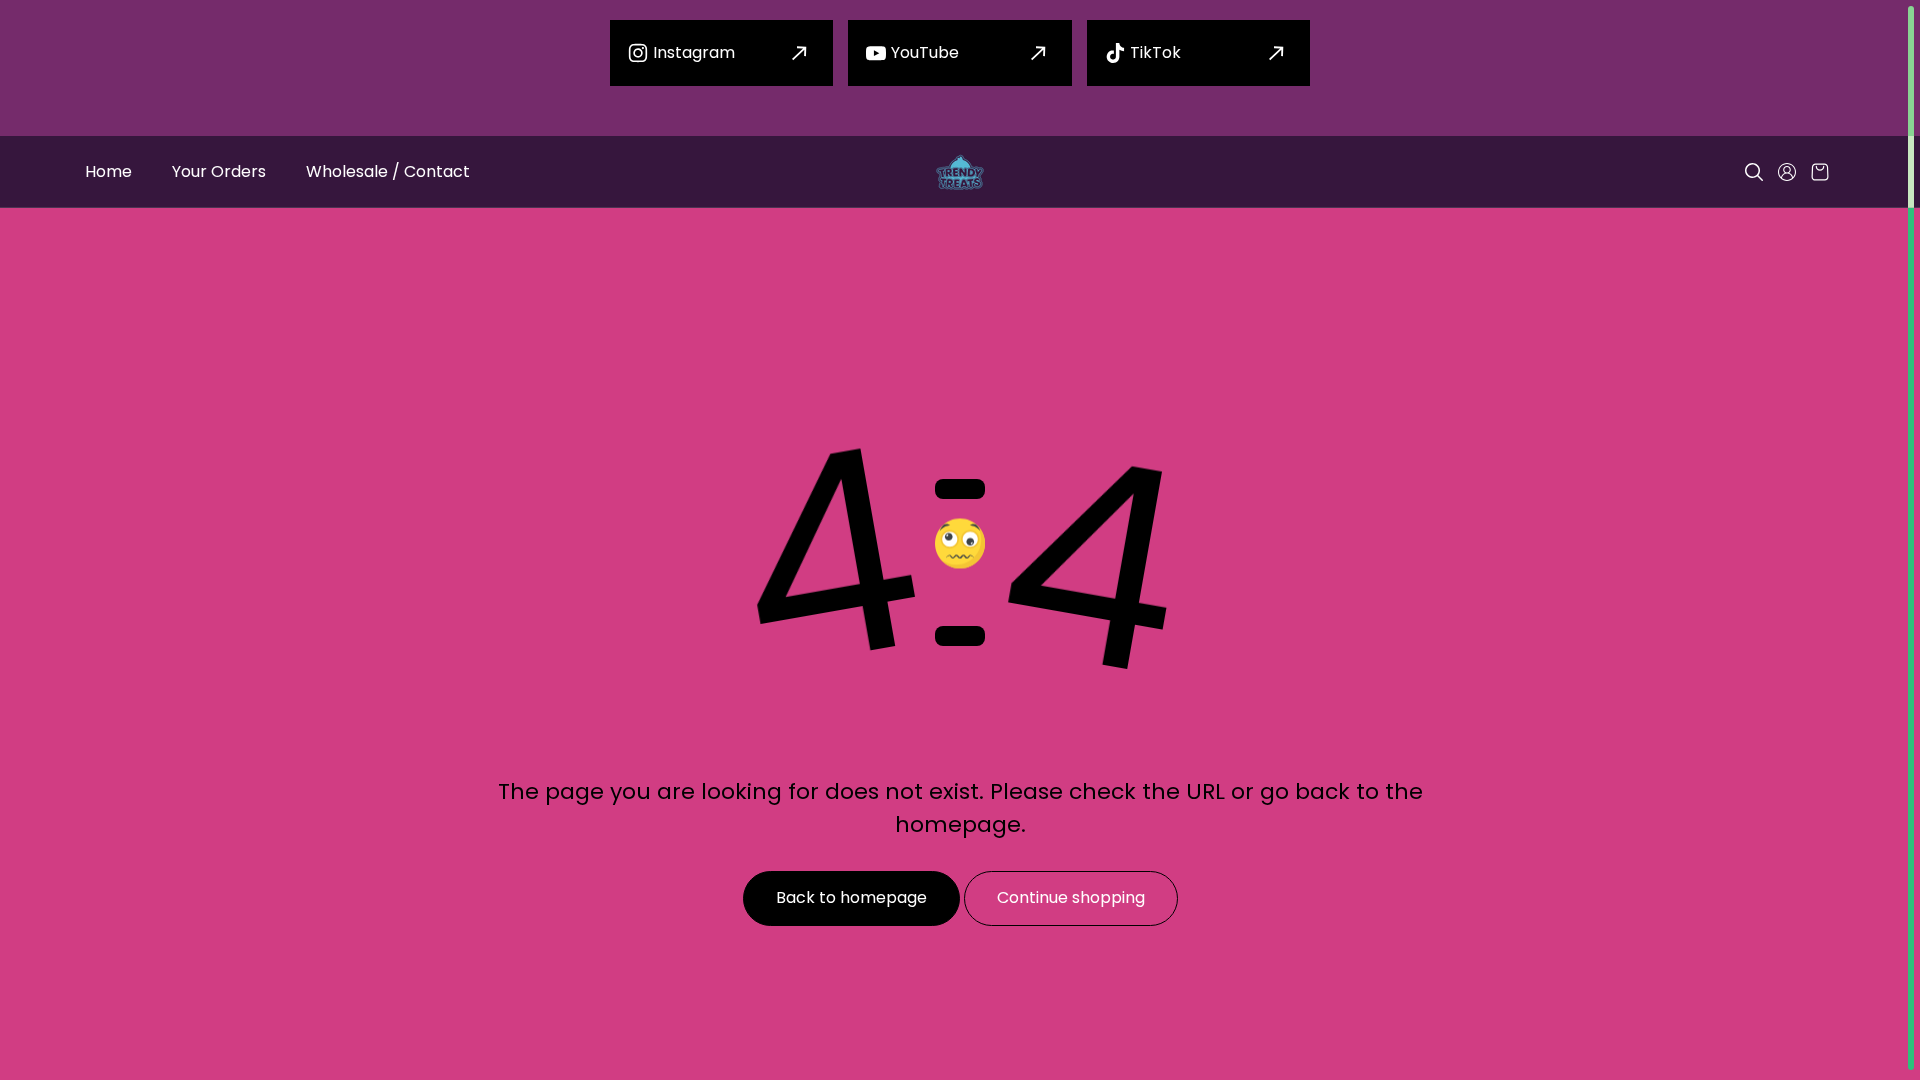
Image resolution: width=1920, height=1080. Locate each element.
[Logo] (960, 172)
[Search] (1754, 172)
